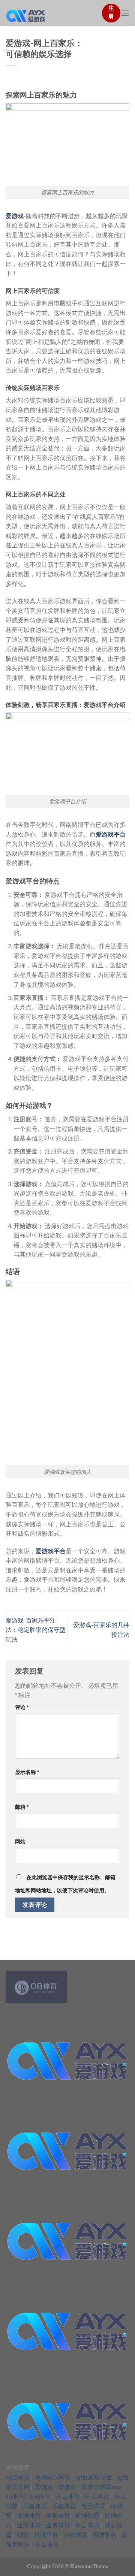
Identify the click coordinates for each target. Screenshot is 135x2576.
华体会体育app (101, 2487)
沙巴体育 (75, 2535)
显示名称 (27, 1772)
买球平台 (105, 2535)
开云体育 (68, 2496)
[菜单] (125, 13)
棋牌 (23, 2535)
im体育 (15, 2496)
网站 (20, 1842)
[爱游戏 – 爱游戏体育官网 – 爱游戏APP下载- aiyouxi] (51, 13)
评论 (22, 1707)
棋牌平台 (46, 2535)
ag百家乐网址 (53, 2477)
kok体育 (40, 2496)
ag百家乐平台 (94, 2477)
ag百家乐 (18, 2477)
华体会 (67, 2487)
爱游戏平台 (111, 834)
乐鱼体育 (35, 2506)
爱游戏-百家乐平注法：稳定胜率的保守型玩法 (36, 1630)
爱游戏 (15, 216)
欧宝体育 (93, 2506)
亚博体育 (29, 2515)
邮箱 (22, 1807)
